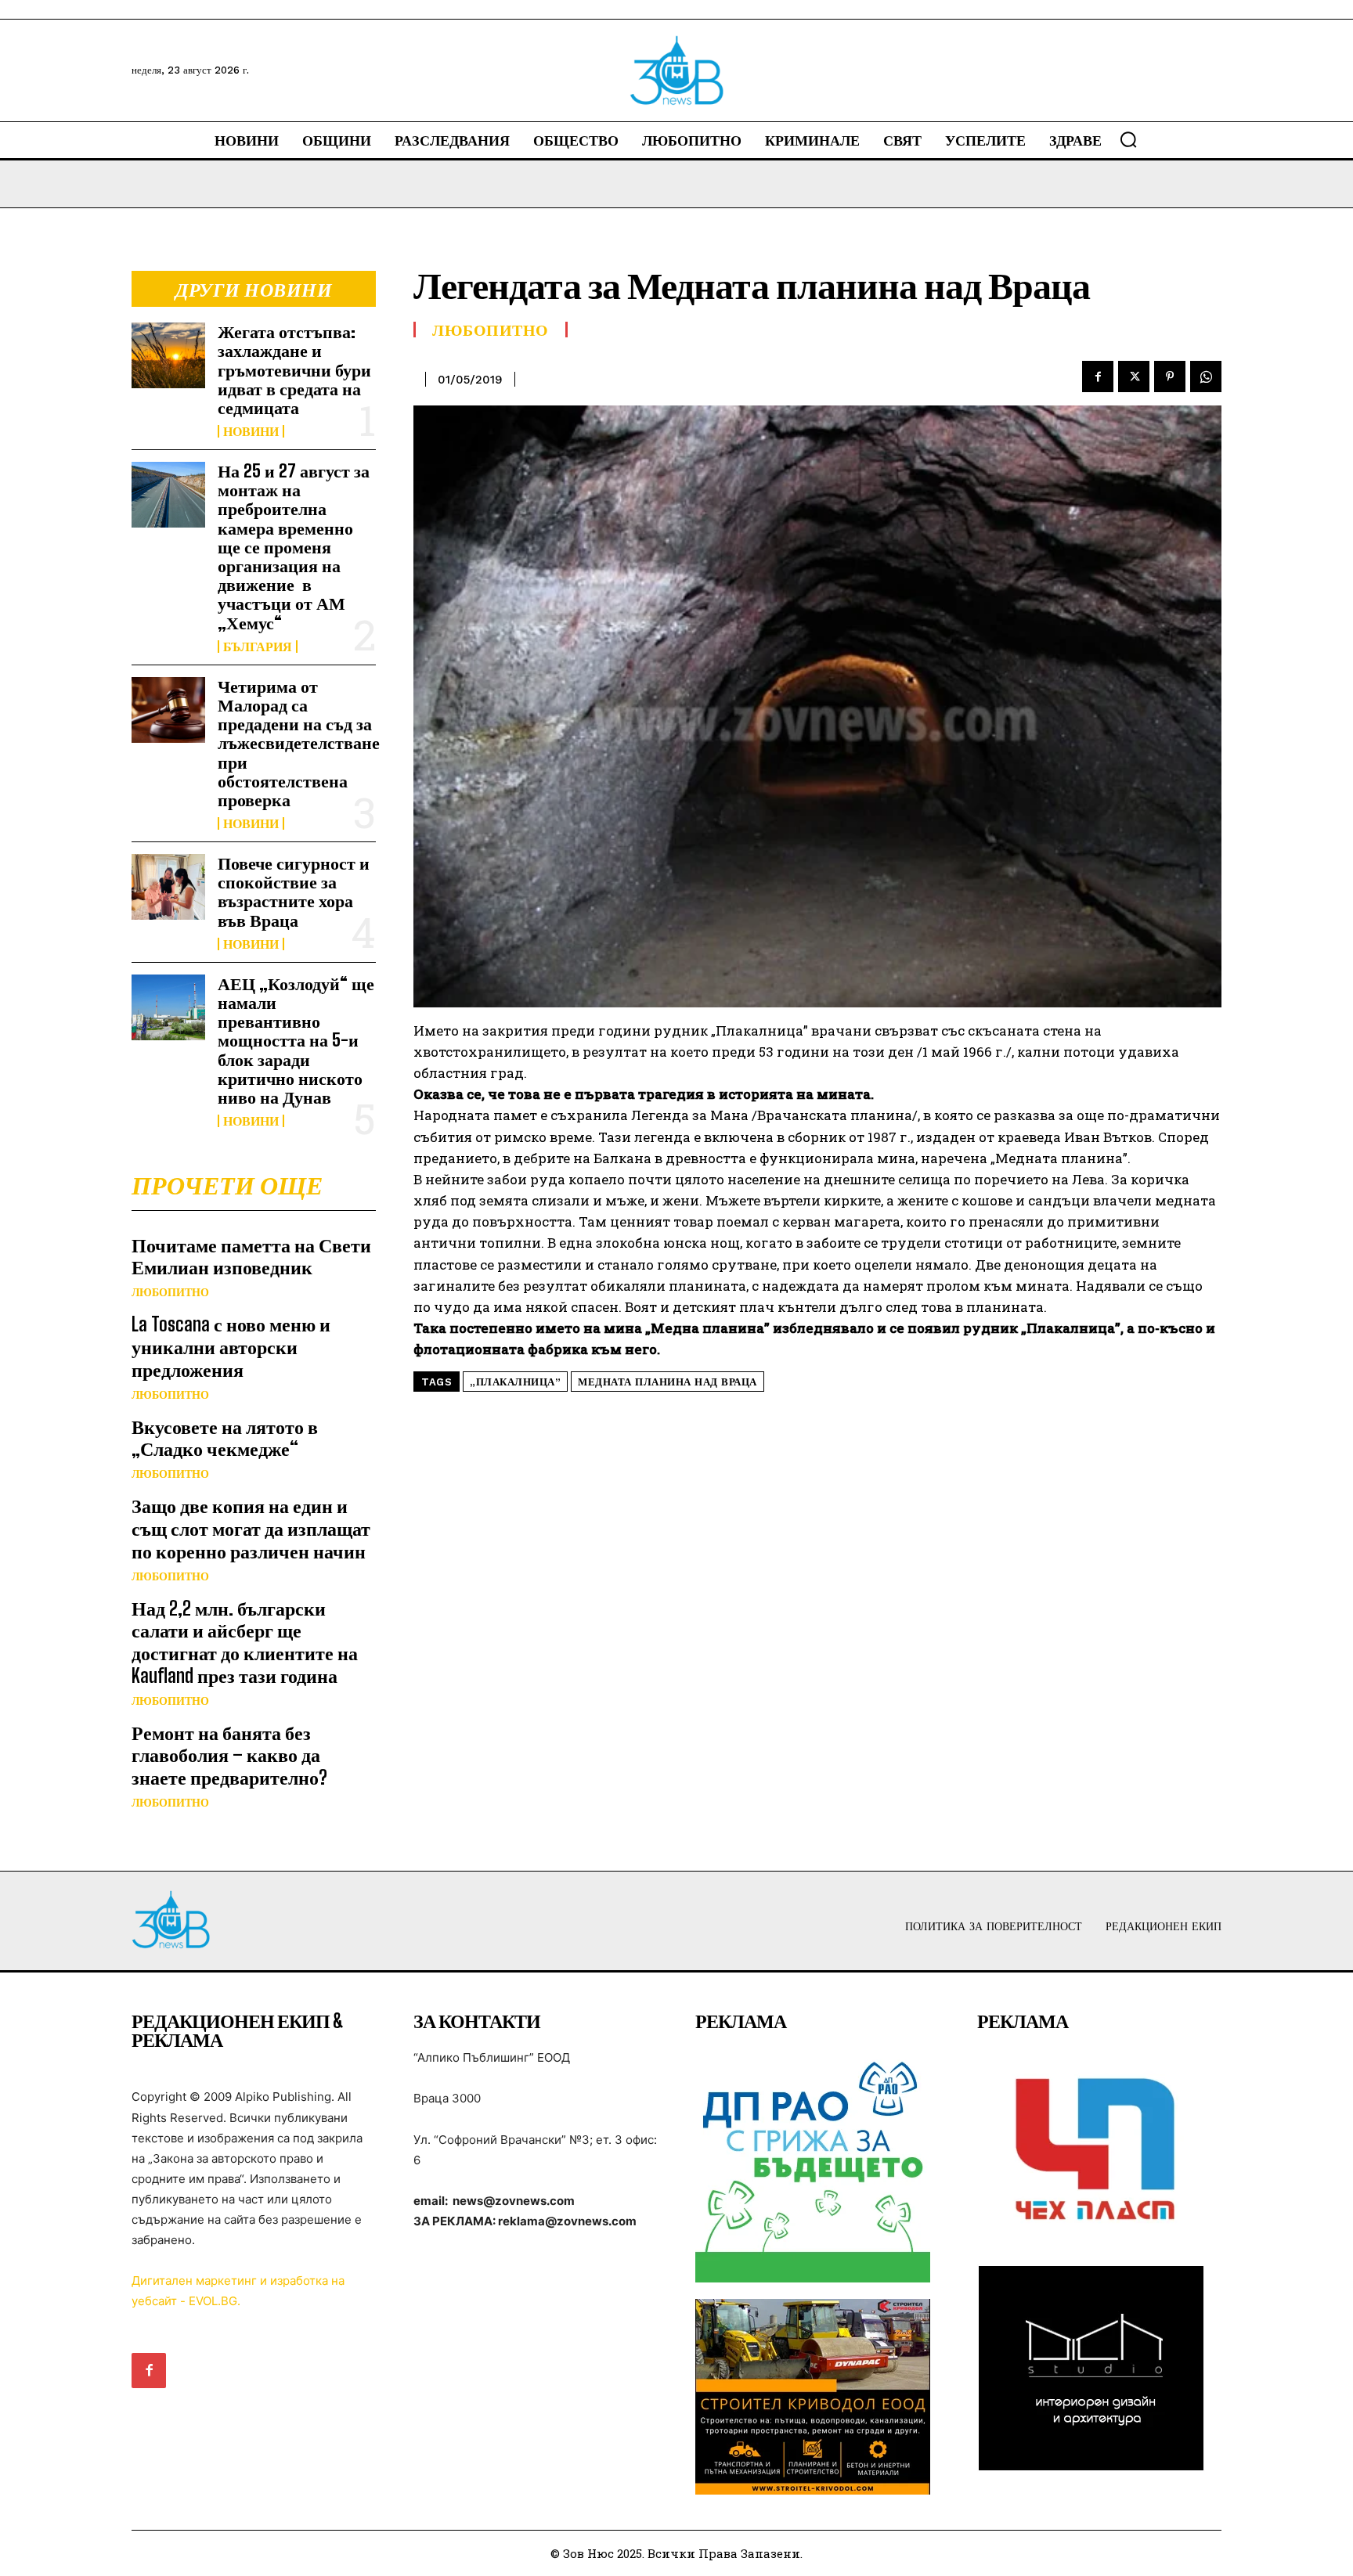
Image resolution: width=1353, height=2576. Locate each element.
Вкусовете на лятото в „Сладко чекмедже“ (225, 1438)
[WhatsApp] (1206, 376)
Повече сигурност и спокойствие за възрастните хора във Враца (294, 892)
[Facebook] (1098, 376)
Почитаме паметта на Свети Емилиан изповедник (251, 1256)
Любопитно (170, 1292)
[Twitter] (1134, 376)
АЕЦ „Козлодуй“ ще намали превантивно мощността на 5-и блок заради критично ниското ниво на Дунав (296, 1040)
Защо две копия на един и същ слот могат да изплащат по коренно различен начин (251, 1528)
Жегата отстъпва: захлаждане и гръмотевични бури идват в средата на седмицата (294, 369)
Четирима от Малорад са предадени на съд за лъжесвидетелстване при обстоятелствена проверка (299, 743)
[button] (1128, 139)
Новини (251, 431)
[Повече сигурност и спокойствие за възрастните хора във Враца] (168, 887)
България (258, 647)
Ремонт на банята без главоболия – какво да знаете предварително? (229, 1755)
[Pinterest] (1170, 376)
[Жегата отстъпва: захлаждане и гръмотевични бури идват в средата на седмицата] (168, 355)
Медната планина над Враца (667, 1382)
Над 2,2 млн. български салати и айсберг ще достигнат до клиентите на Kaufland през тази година (245, 1642)
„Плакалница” (515, 1382)
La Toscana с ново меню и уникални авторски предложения (231, 1347)
